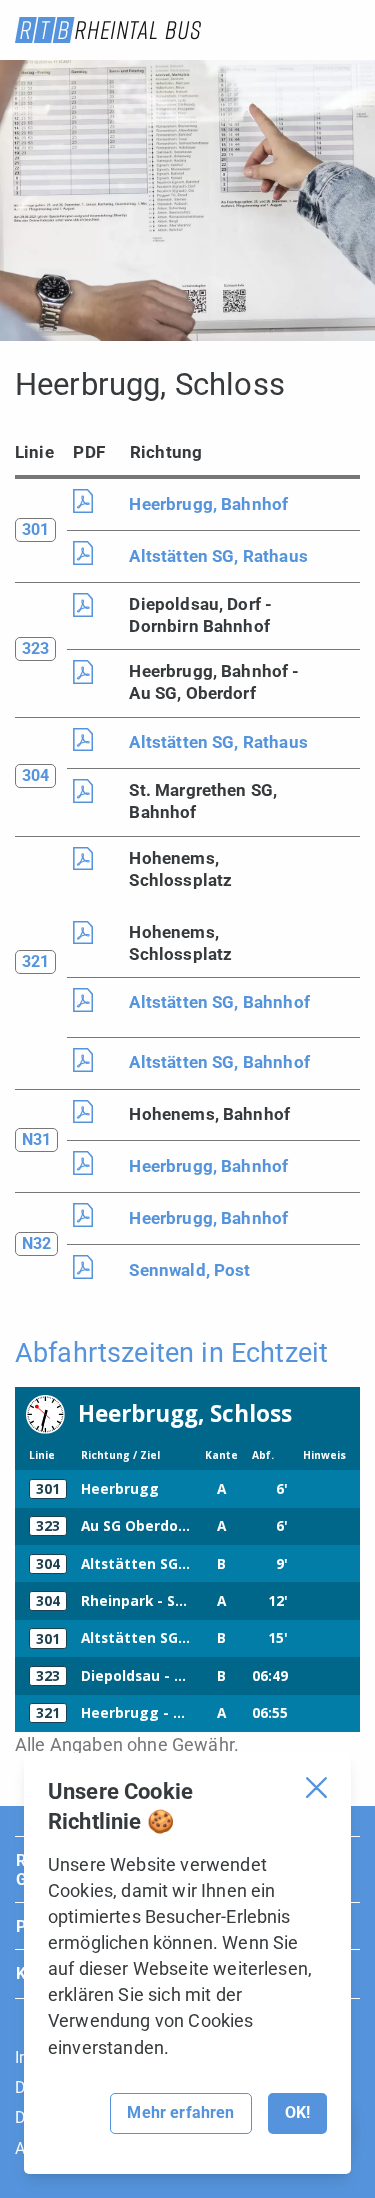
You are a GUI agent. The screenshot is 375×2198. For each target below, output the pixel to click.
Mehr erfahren (180, 2112)
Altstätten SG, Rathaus (218, 556)
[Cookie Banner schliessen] (316, 1787)
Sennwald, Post (189, 1270)
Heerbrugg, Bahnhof (208, 504)
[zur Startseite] (108, 30)
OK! (297, 2112)
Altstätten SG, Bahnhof (219, 1002)
